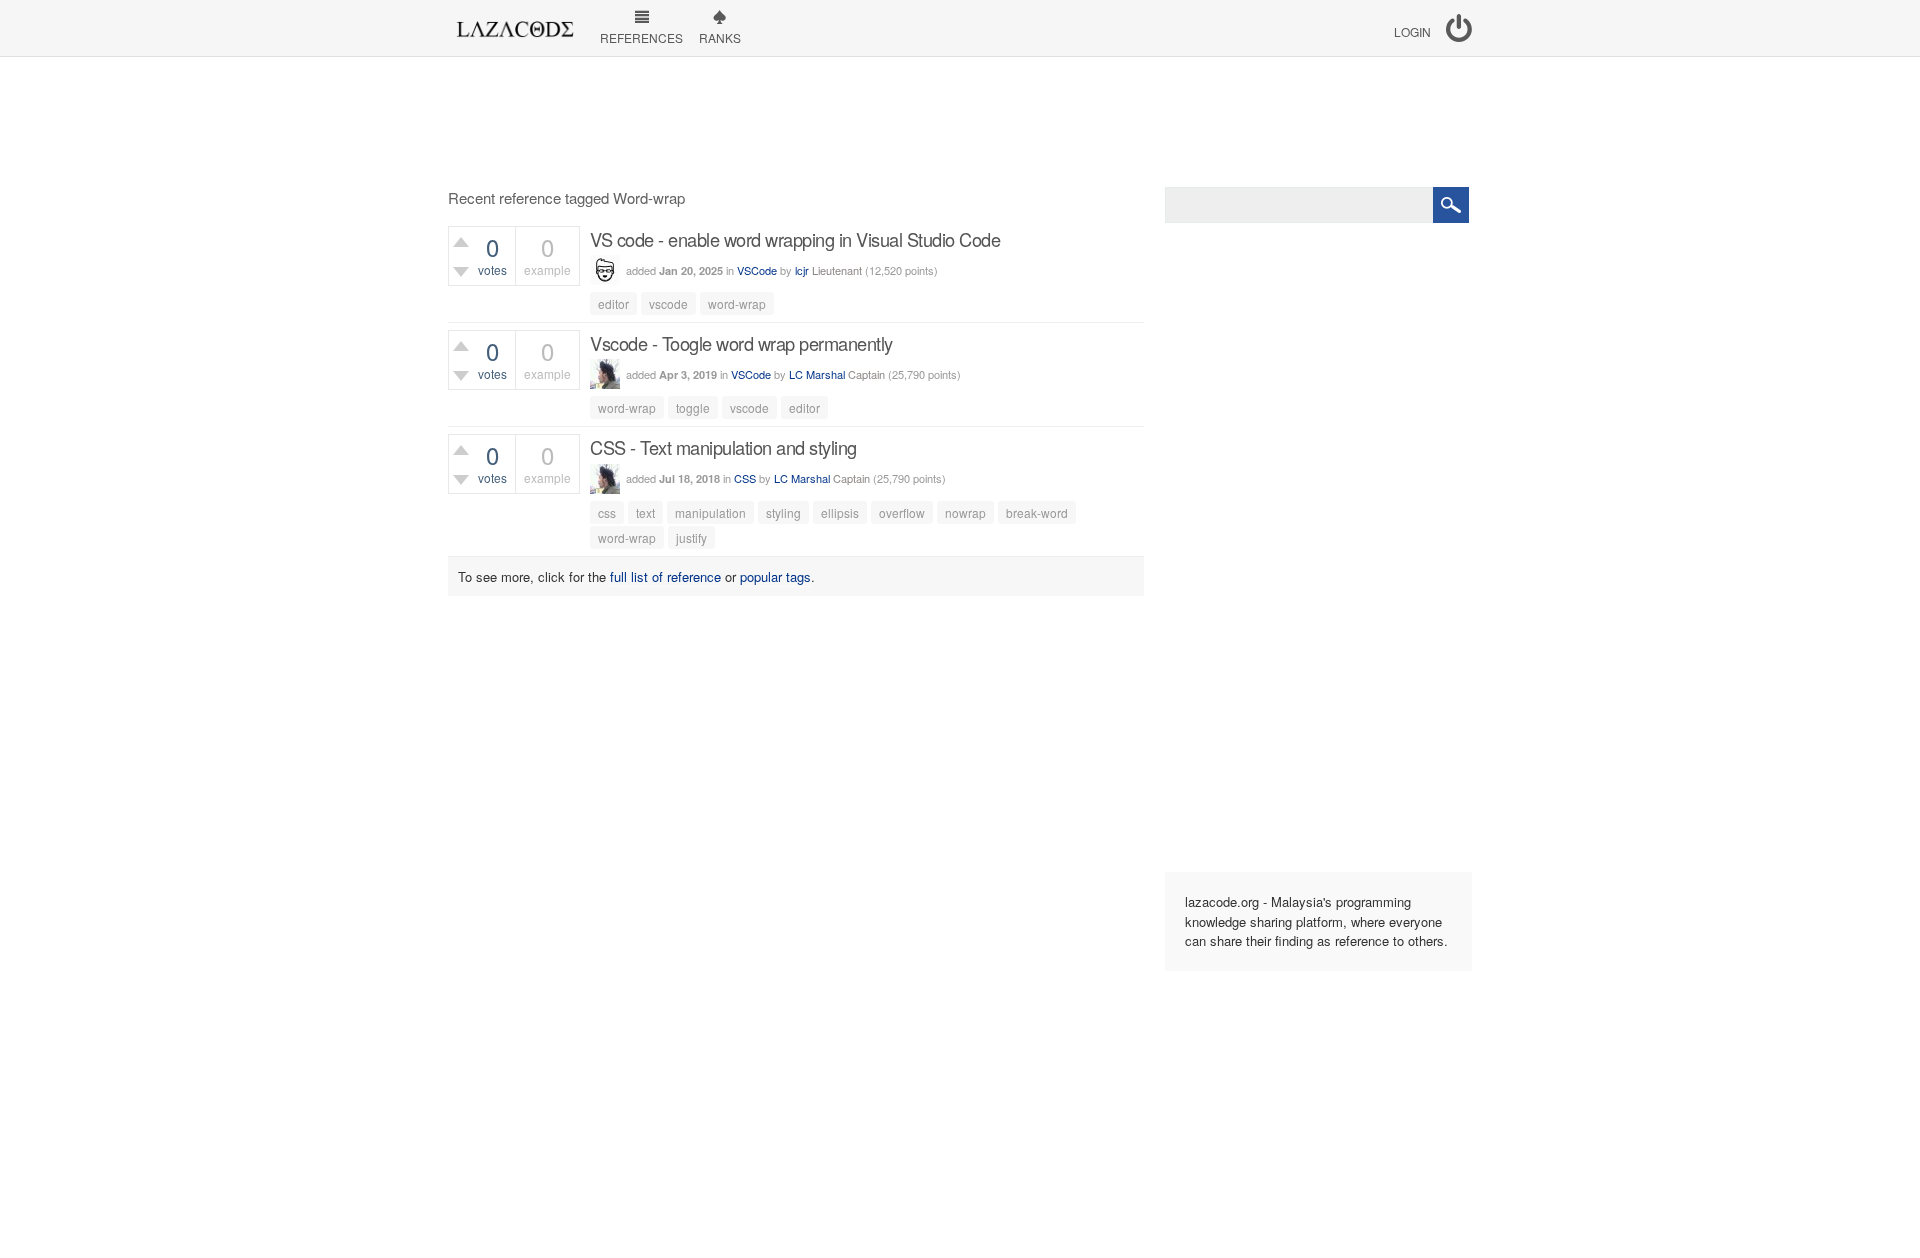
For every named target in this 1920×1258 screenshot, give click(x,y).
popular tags (775, 576)
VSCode (757, 270)
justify (691, 537)
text (645, 512)
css (607, 512)
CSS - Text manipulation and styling (723, 447)
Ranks (720, 37)
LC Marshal (817, 374)
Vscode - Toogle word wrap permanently (741, 343)
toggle (693, 407)
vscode (668, 303)
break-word (1037, 512)
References (641, 37)
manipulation (710, 512)
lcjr (802, 270)
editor (613, 303)
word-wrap (737, 303)
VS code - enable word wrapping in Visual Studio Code (795, 239)
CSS (745, 478)
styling (783, 512)
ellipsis (840, 512)
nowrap (965, 512)
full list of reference (665, 576)
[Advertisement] (960, 122)
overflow (902, 512)
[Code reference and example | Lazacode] (514, 24)
